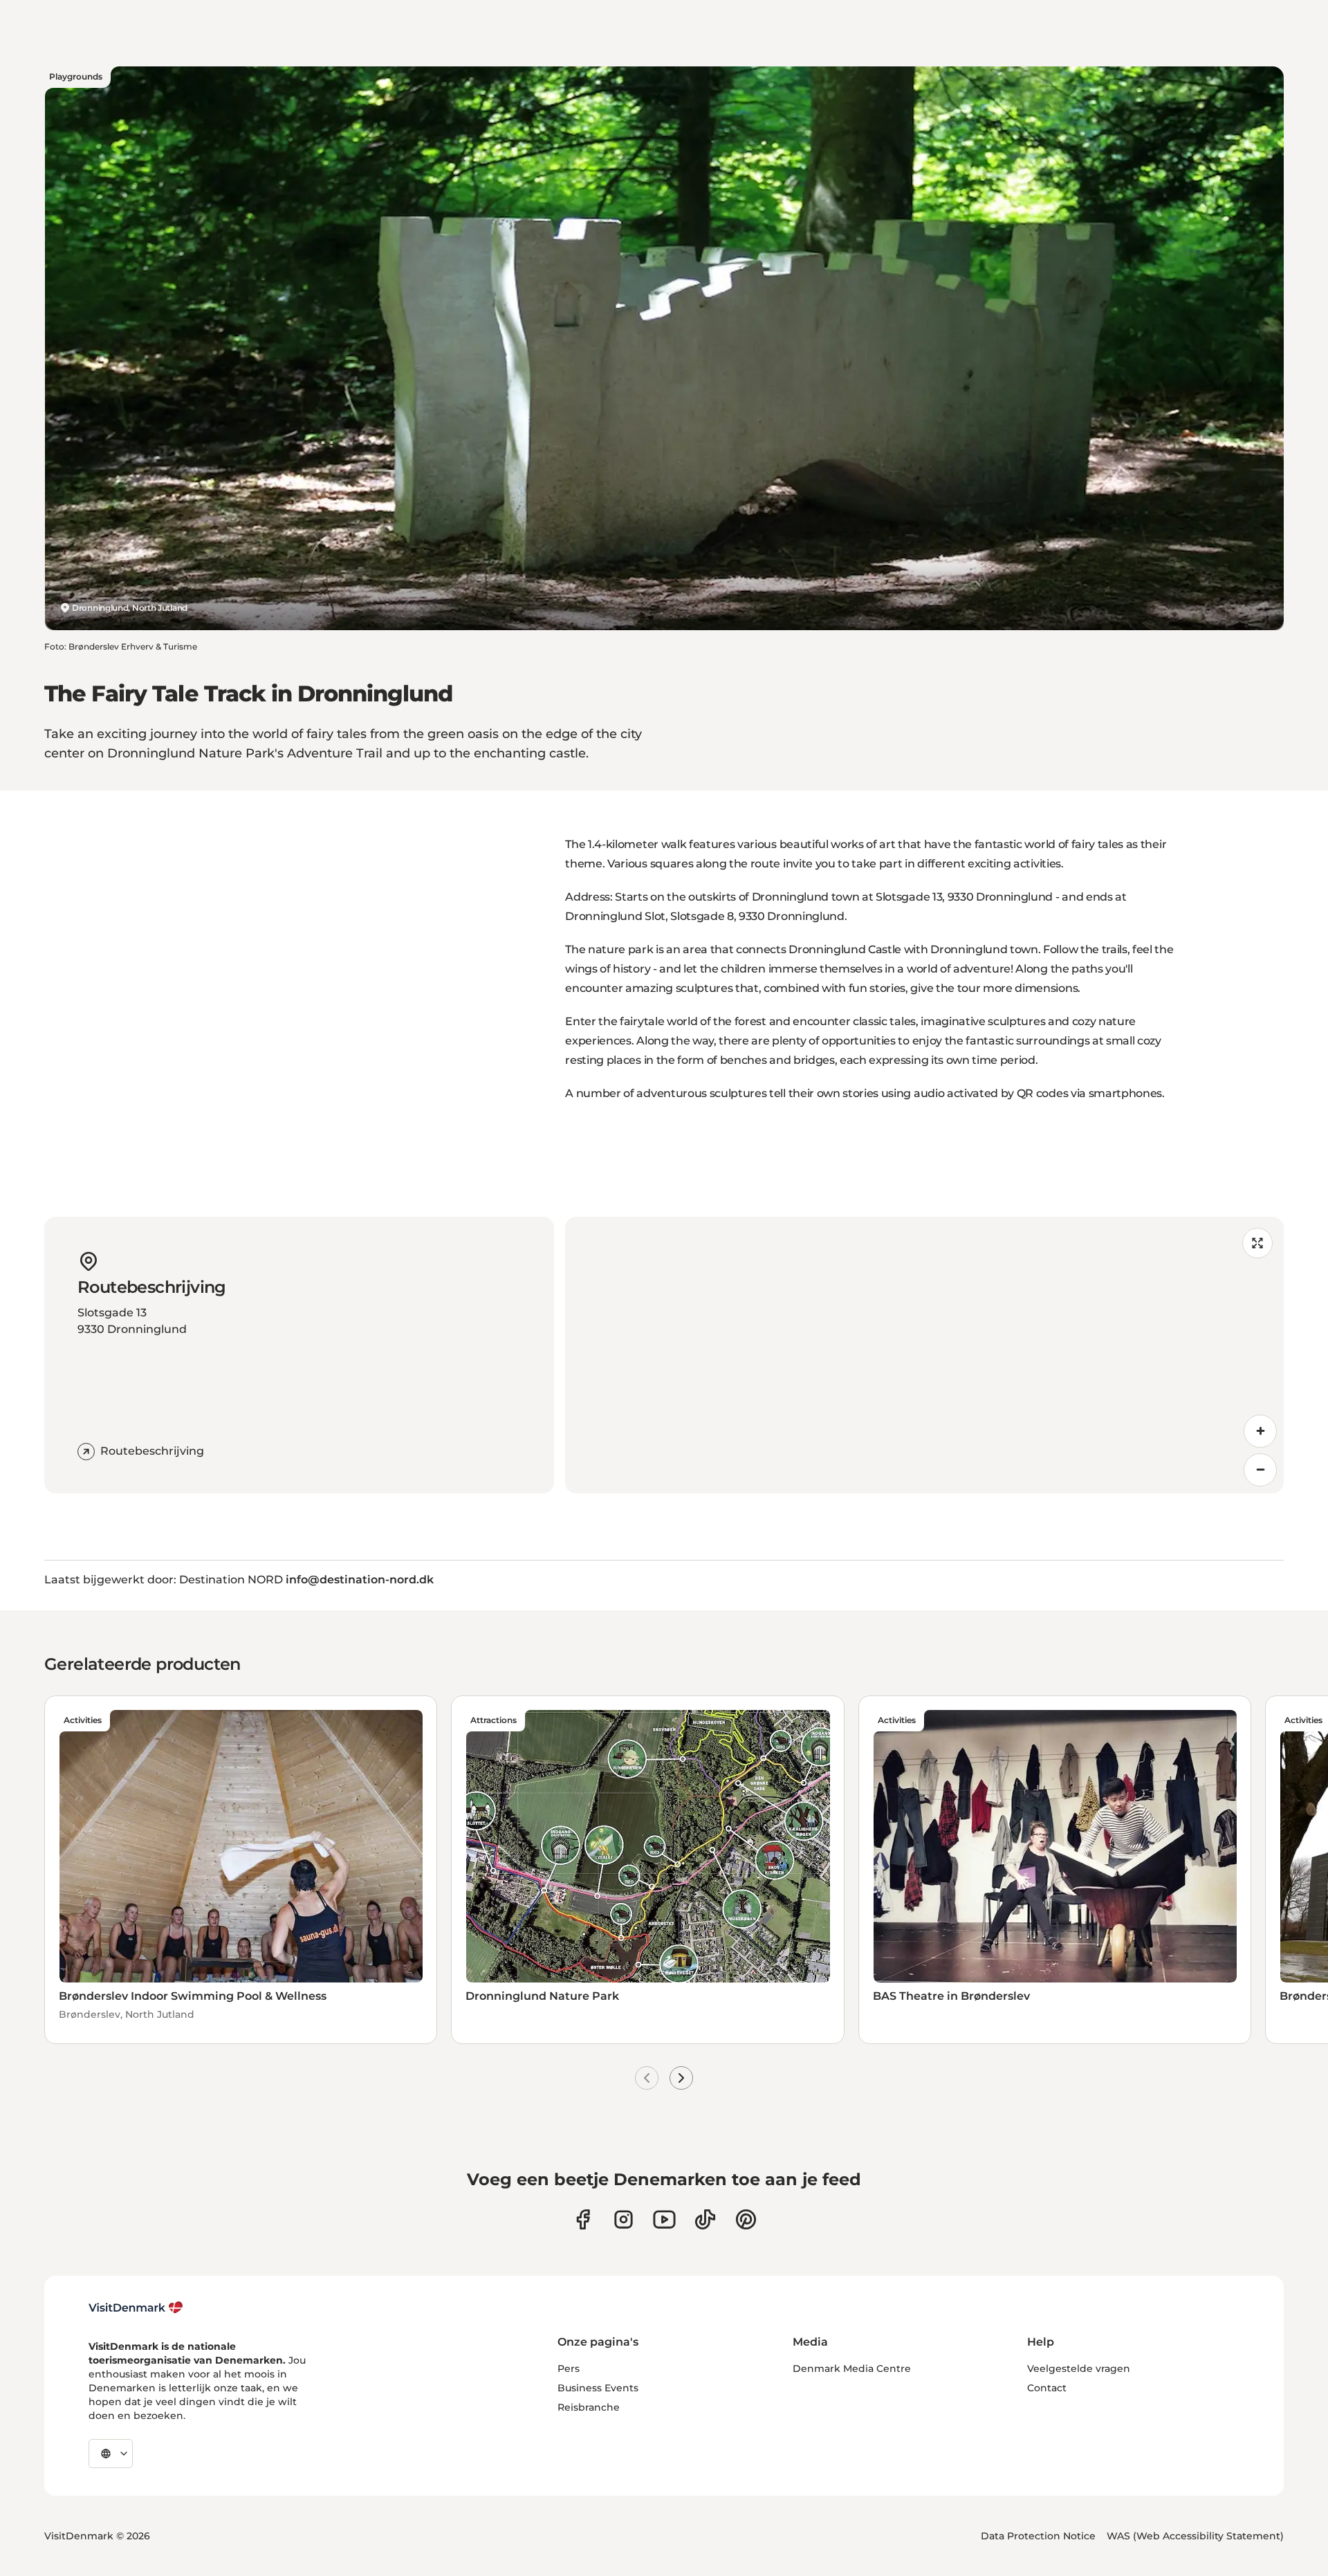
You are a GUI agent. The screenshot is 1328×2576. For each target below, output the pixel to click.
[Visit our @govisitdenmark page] (705, 2219)
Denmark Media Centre (852, 2368)
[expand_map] (1257, 1243)
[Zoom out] (1260, 1470)
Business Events (598, 2388)
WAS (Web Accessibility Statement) (1195, 2536)
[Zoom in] (1260, 1431)
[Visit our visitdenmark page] (664, 2219)
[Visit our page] (624, 2219)
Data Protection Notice (1038, 2536)
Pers (569, 2368)
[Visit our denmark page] (583, 2219)
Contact (1047, 2388)
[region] (924, 1355)
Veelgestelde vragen (1079, 2368)
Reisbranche (589, 2407)
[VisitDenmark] (136, 2308)
